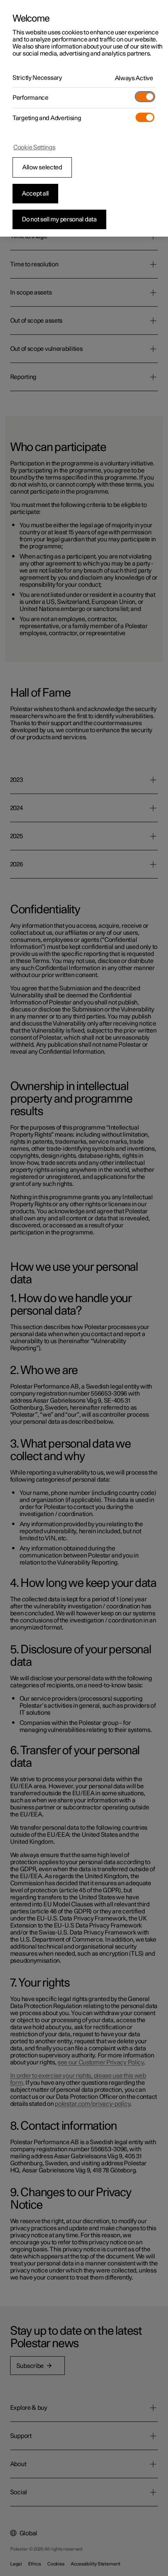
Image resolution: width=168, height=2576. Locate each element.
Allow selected (42, 167)
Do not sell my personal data (59, 219)
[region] (84, 118)
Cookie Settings (34, 147)
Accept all (35, 194)
